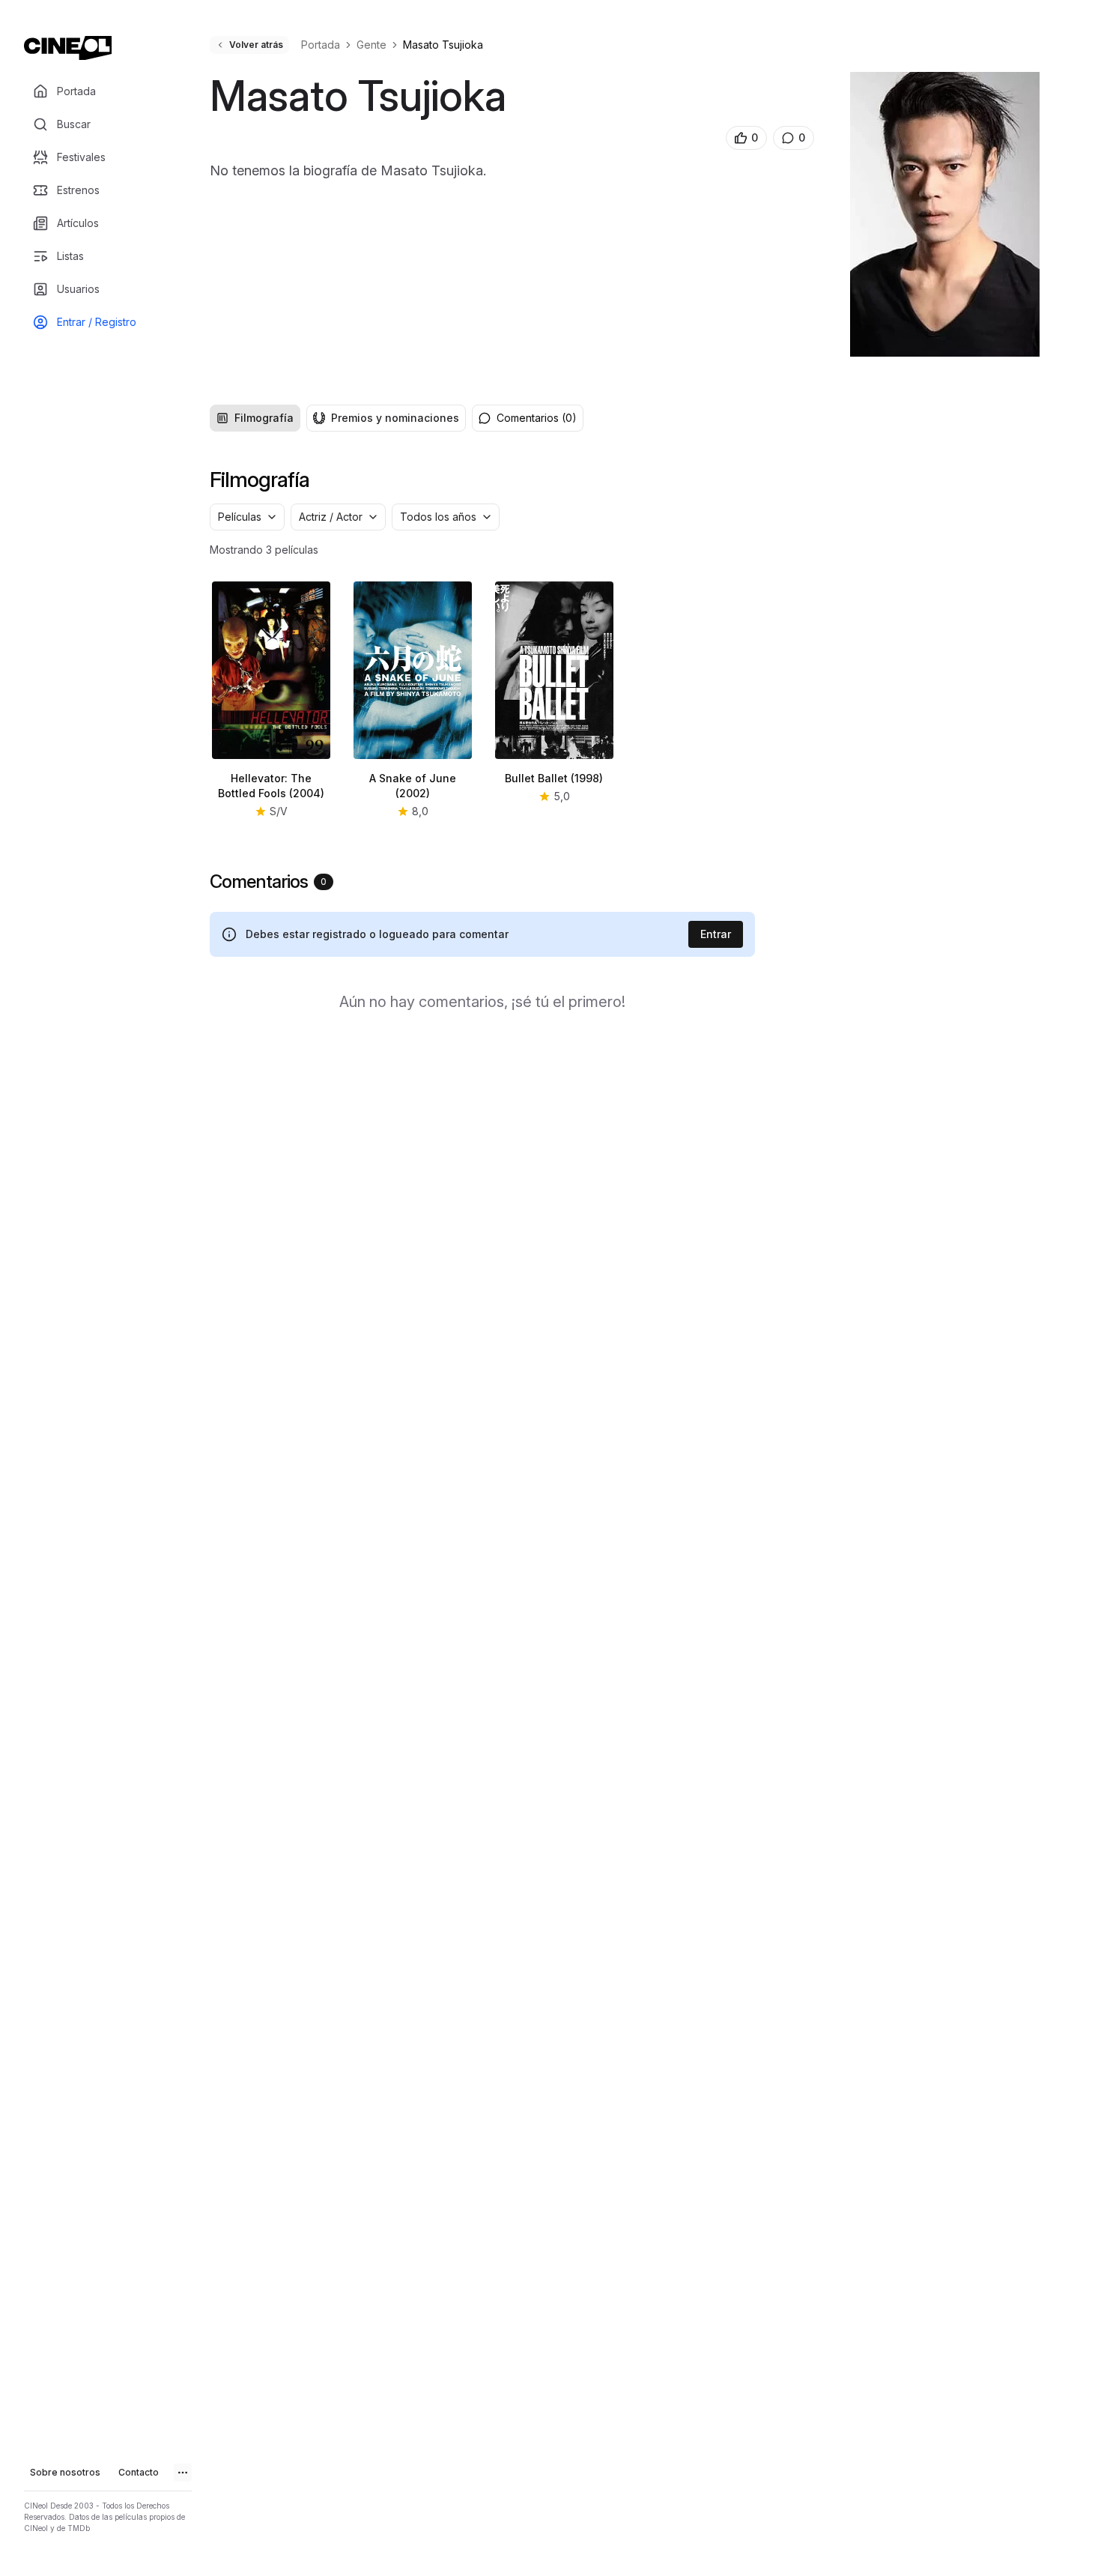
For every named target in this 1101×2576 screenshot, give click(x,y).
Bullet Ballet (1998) (554, 778)
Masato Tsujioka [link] (443, 45)
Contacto (139, 2472)
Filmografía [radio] (264, 418)
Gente (371, 45)
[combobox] (247, 517)
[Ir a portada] (68, 48)
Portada (321, 45)
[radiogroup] (338, 418)
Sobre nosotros (65, 2472)
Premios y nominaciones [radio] (395, 418)
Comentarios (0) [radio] (537, 418)
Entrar (716, 934)
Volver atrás (256, 45)
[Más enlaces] (183, 2473)
